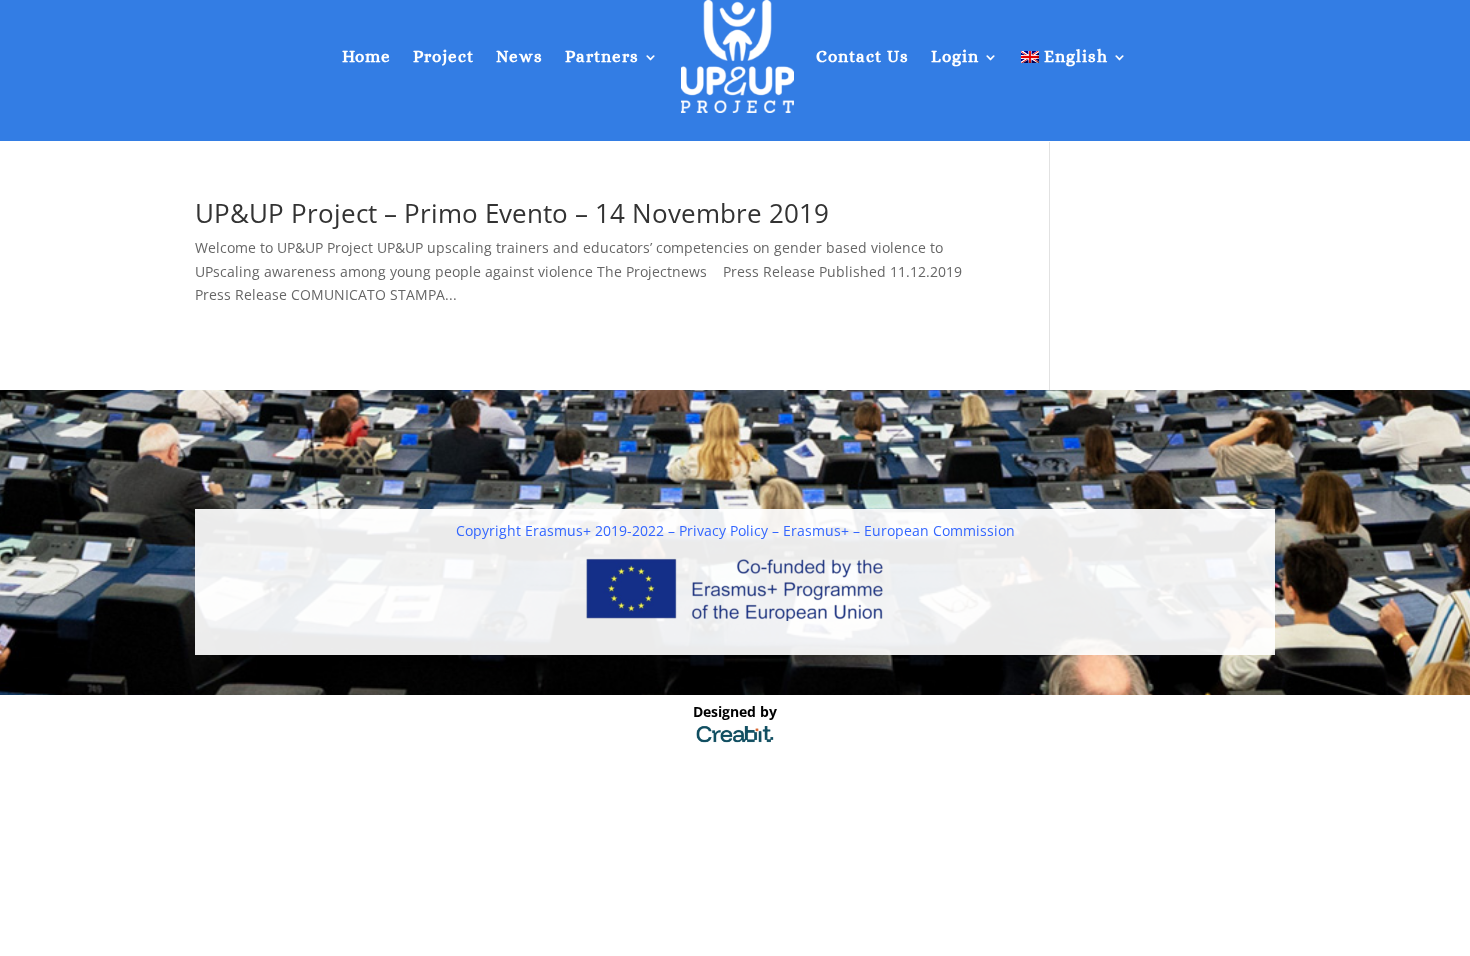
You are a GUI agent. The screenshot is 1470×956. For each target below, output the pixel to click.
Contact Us (862, 56)
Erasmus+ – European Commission (899, 530)
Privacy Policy (723, 530)
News (519, 56)
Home (366, 56)
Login (955, 56)
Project (443, 56)
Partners (602, 56)
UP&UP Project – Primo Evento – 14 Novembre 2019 (512, 213)
